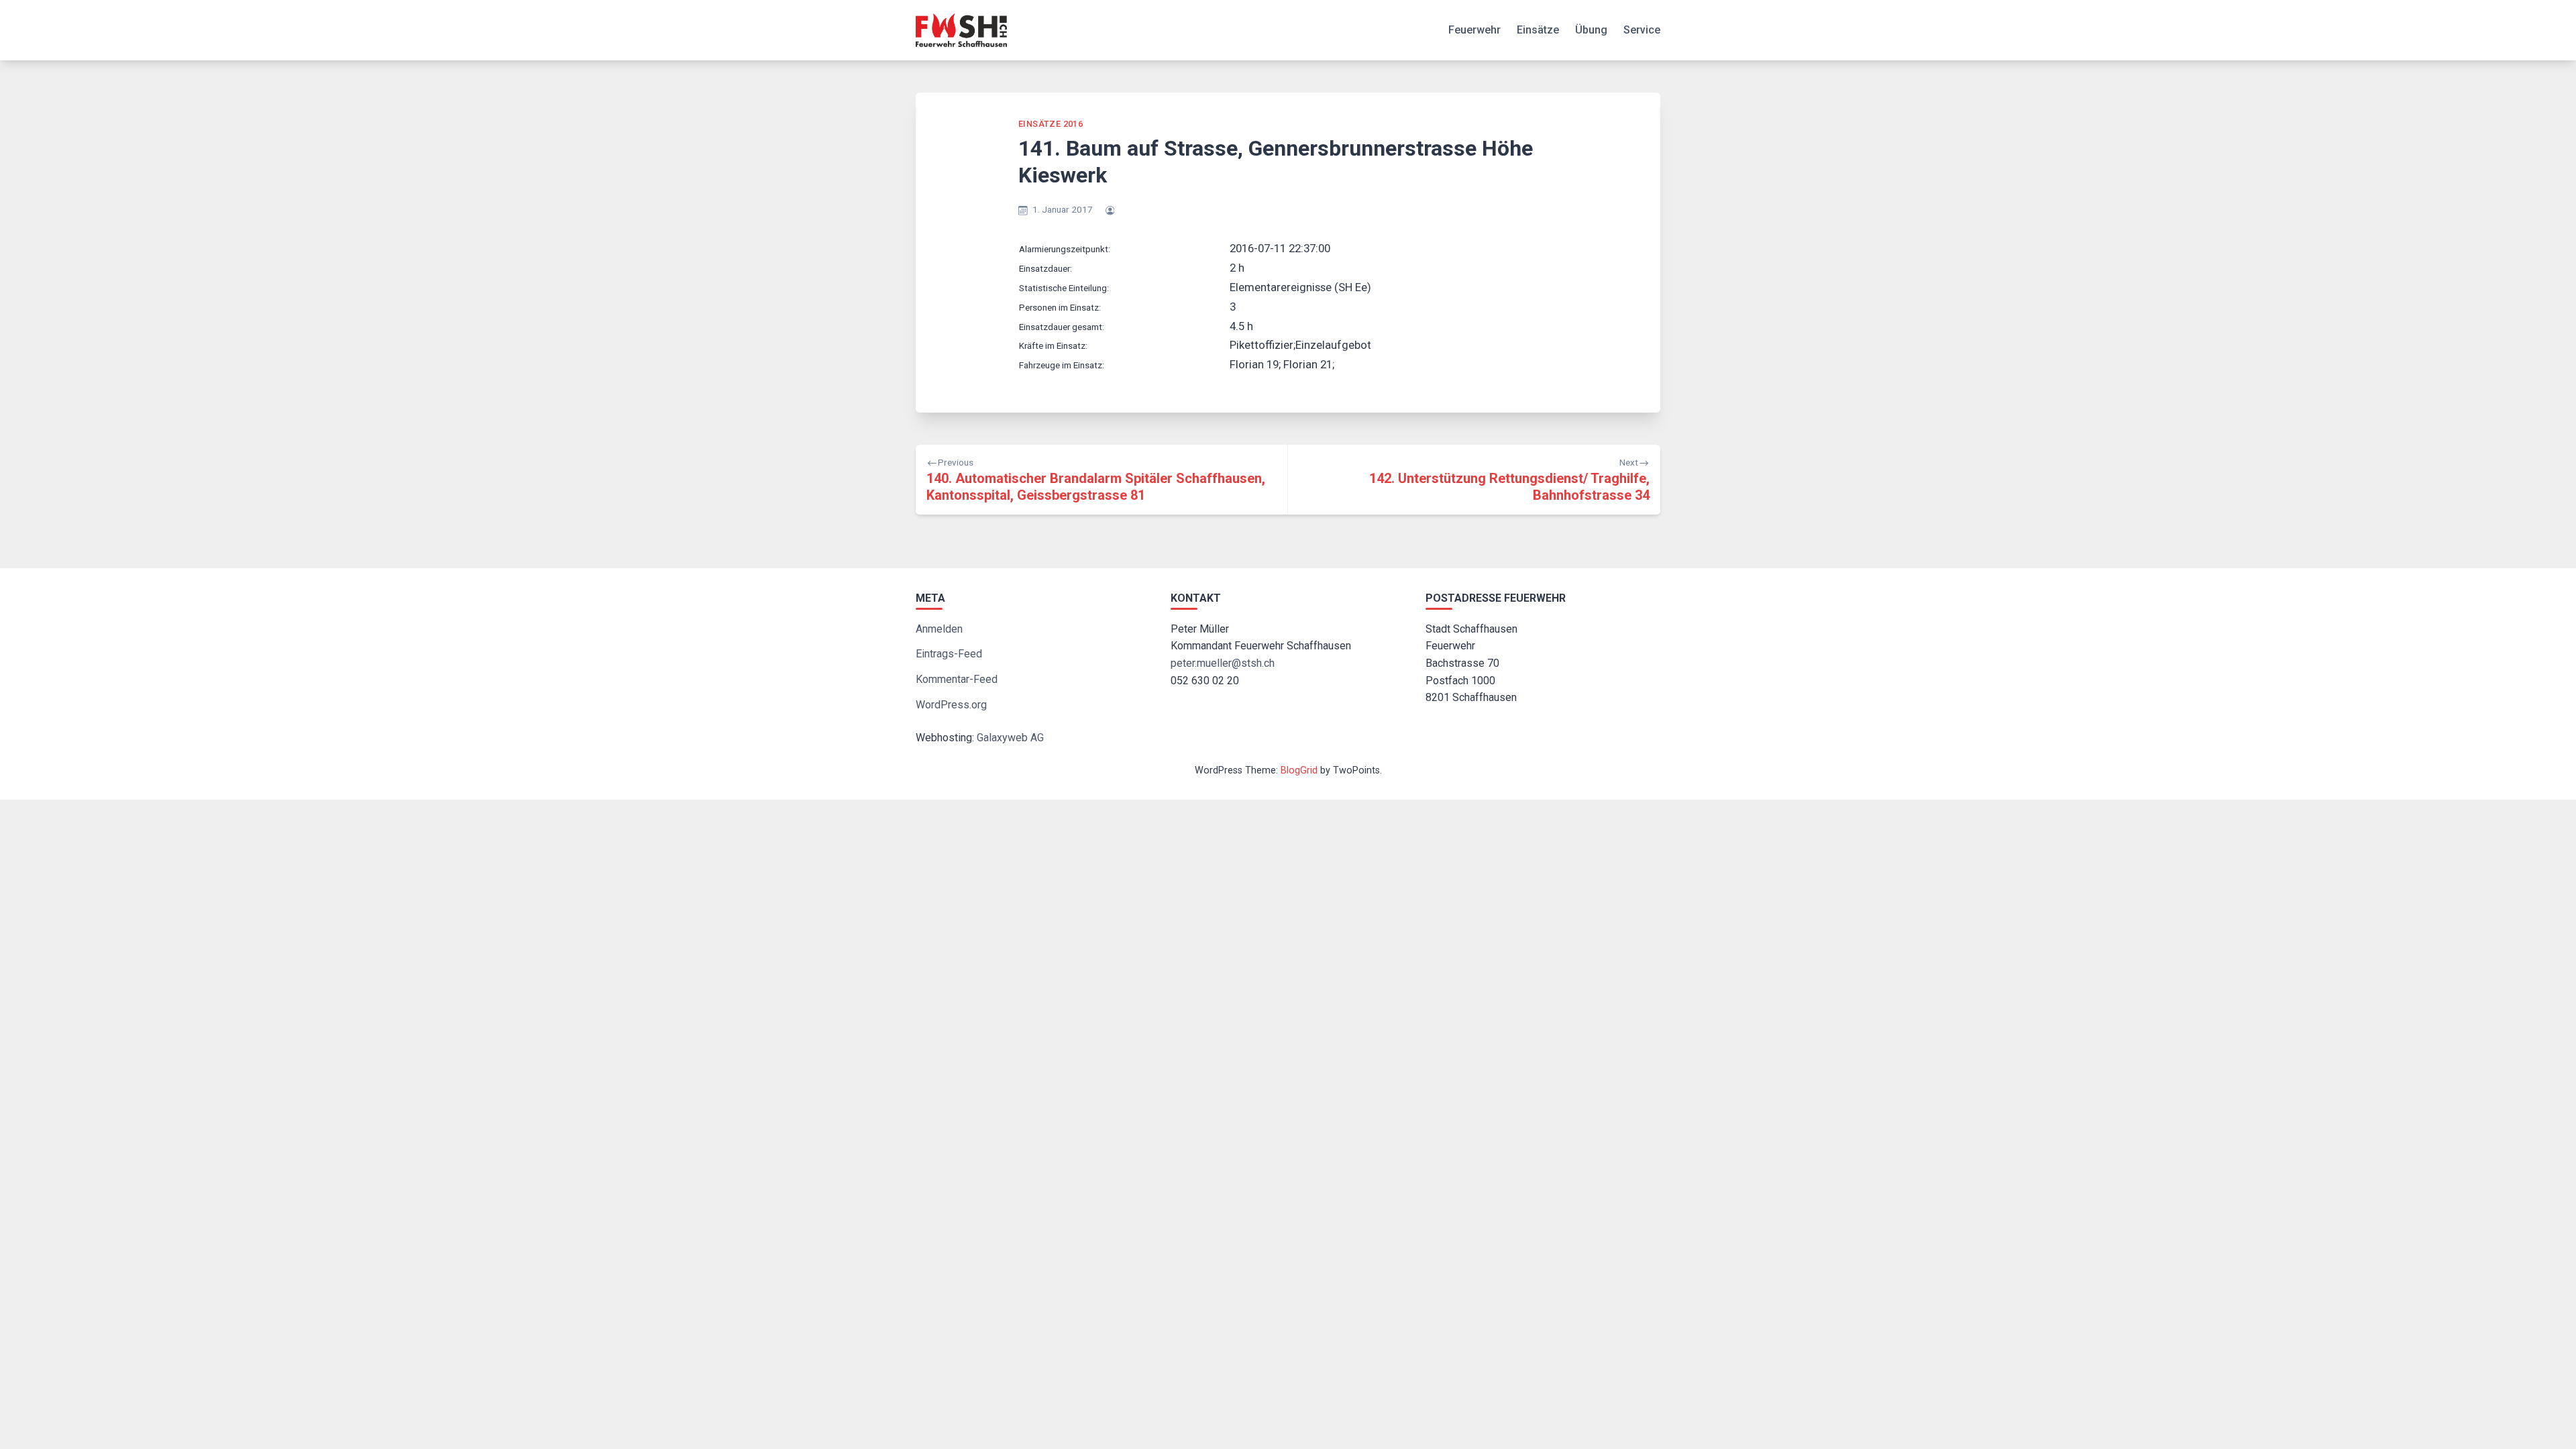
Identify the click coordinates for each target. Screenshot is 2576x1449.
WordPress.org (951, 705)
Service (1642, 30)
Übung (1591, 30)
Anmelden (939, 629)
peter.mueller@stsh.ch (1223, 663)
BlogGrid (1299, 770)
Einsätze (1538, 30)
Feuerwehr (1474, 30)
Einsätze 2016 (1051, 124)
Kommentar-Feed (957, 679)
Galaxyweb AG (1010, 738)
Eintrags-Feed (949, 654)
